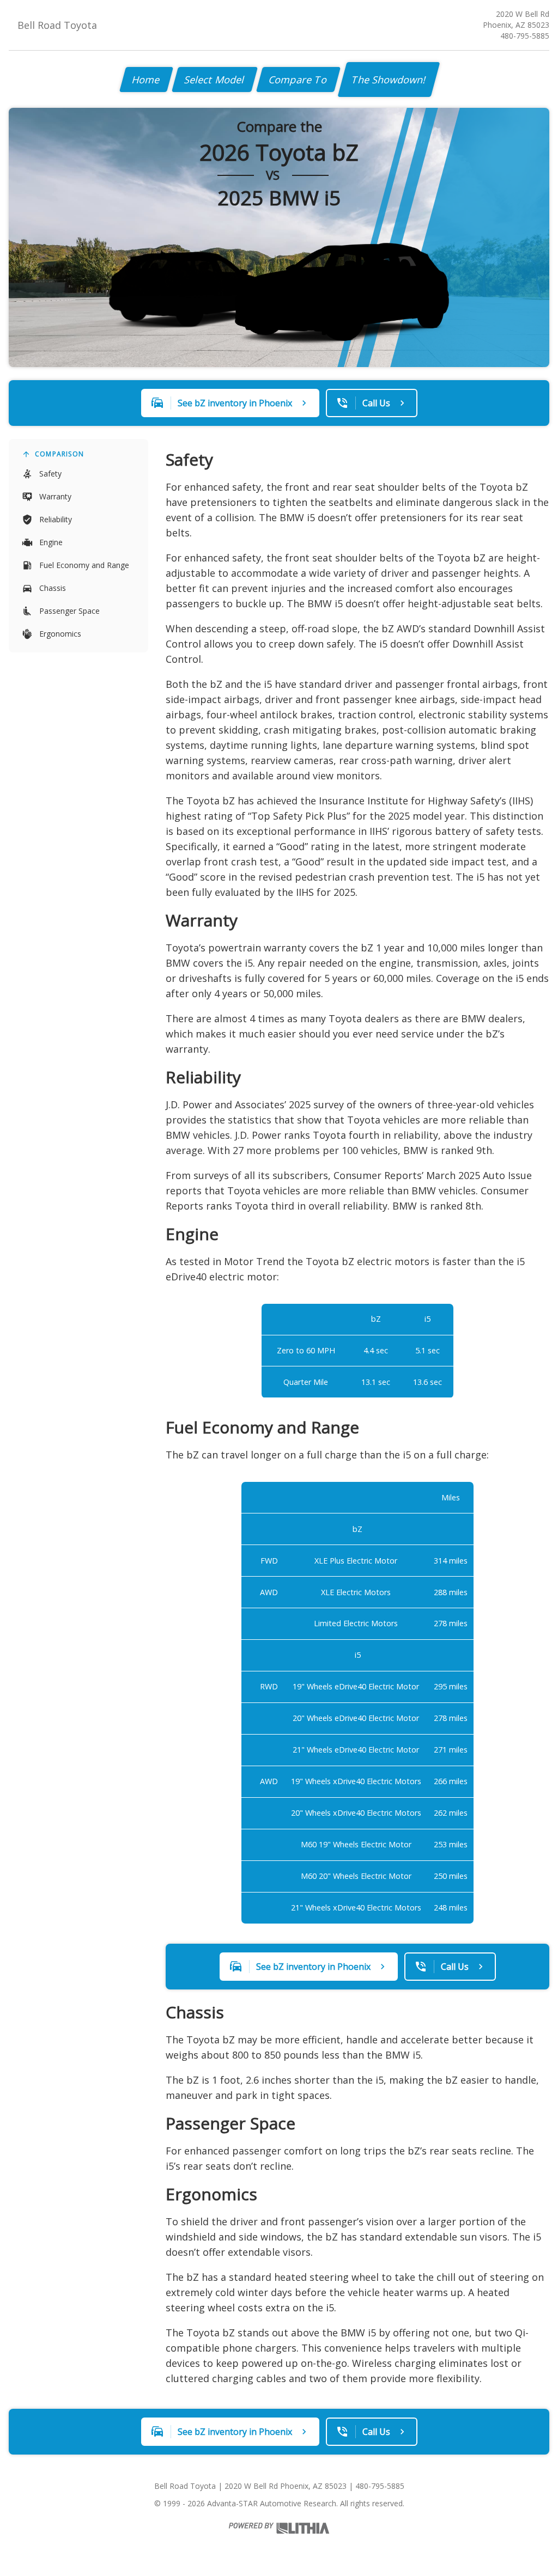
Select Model (215, 80)
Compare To (298, 80)
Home (146, 80)
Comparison (59, 454)
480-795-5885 (525, 36)
